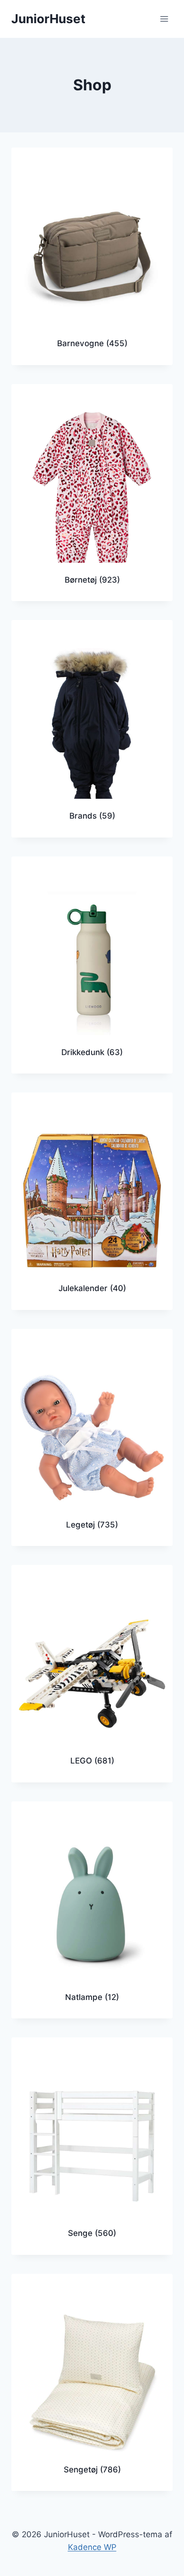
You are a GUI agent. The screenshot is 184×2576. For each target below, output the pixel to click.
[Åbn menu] (164, 19)
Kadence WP (92, 2547)
